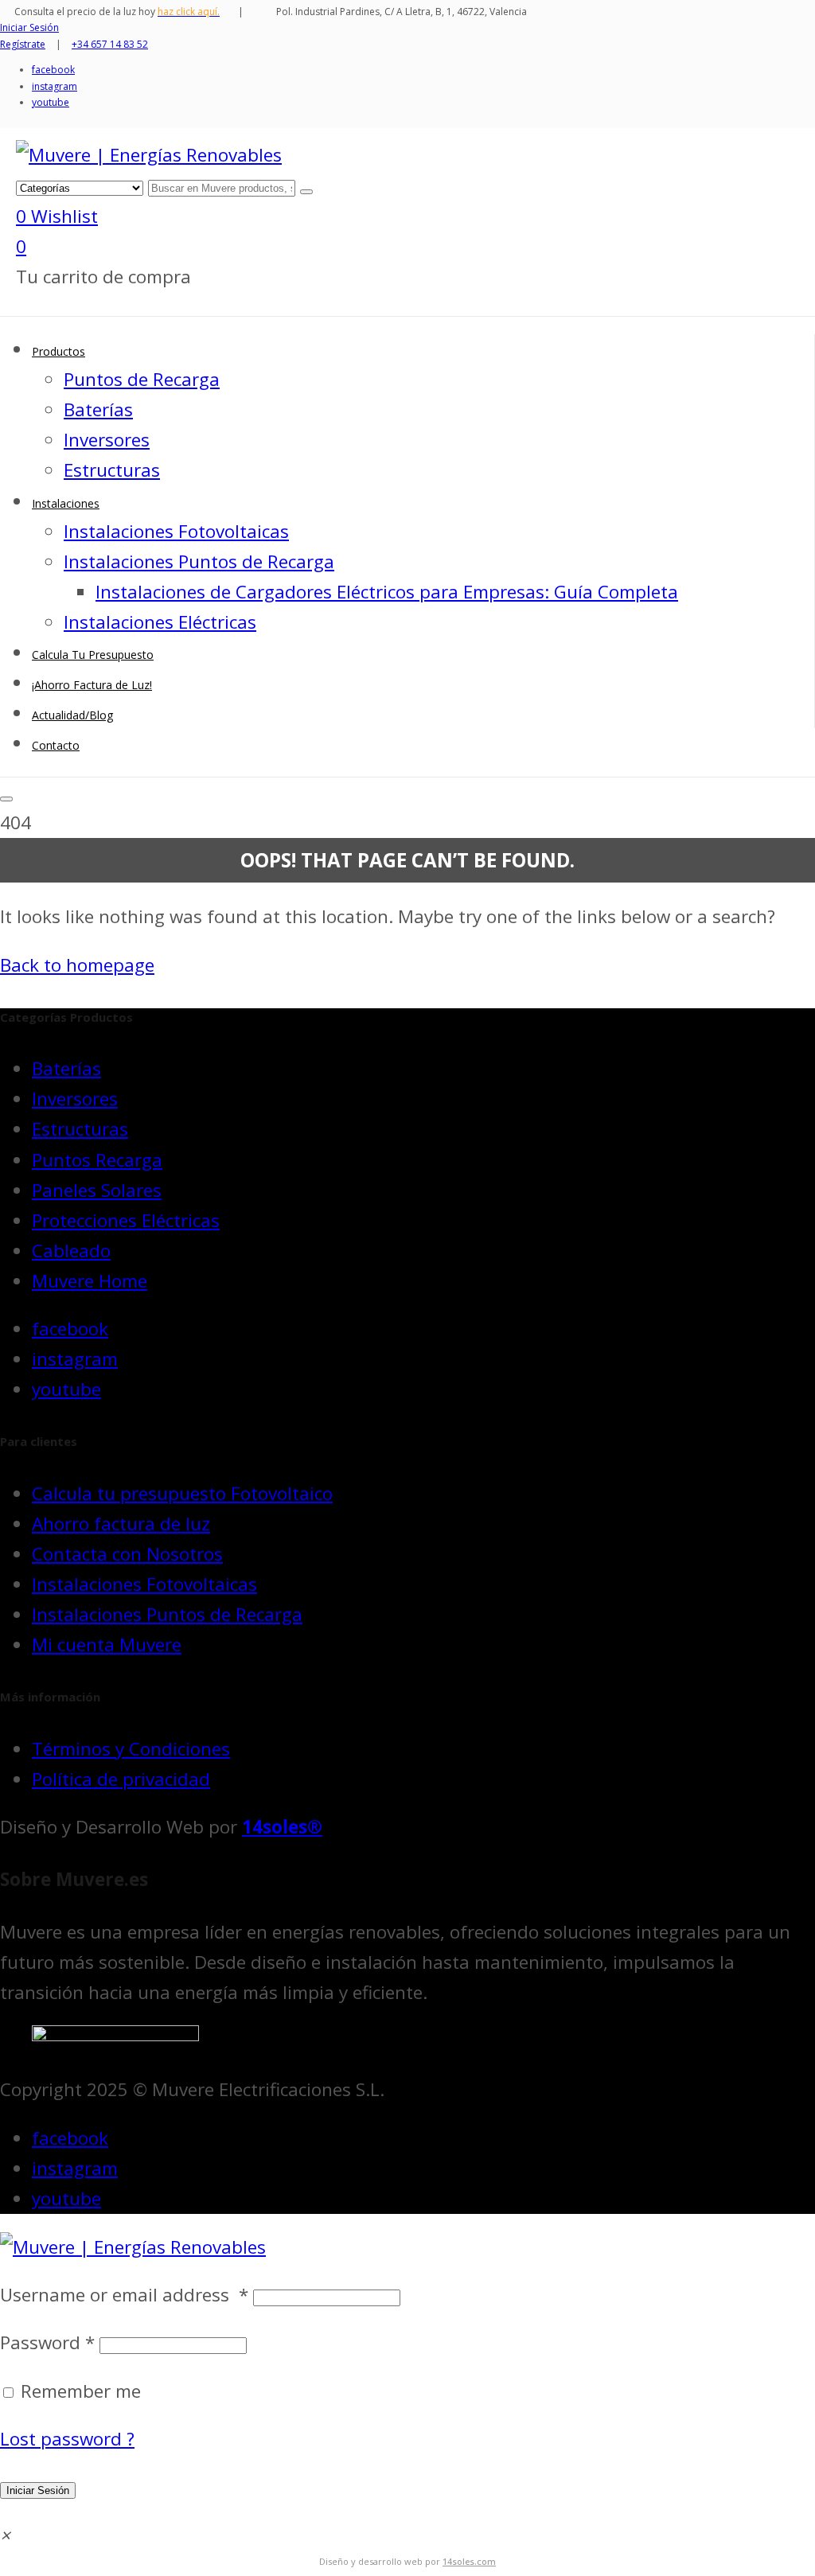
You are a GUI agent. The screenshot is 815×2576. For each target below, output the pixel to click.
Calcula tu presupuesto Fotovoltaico (182, 1493)
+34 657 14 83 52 (110, 44)
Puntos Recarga (97, 1160)
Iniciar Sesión (38, 2490)
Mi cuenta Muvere (107, 1645)
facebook (53, 70)
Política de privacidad (121, 1779)
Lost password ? (67, 2439)
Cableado (71, 1251)
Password (47, 2342)
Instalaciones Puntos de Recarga (167, 1614)
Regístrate (23, 44)
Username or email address (124, 2295)
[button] (5, 2535)
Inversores (75, 1099)
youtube (51, 102)
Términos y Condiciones (131, 1749)
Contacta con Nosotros (127, 1554)
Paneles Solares (97, 1190)
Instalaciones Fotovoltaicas (144, 1584)
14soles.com (469, 2561)
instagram (55, 86)
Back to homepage (77, 965)
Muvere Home (90, 1281)
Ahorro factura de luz (121, 1524)
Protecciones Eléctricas (126, 1220)
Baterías (66, 1068)
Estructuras (80, 1129)
